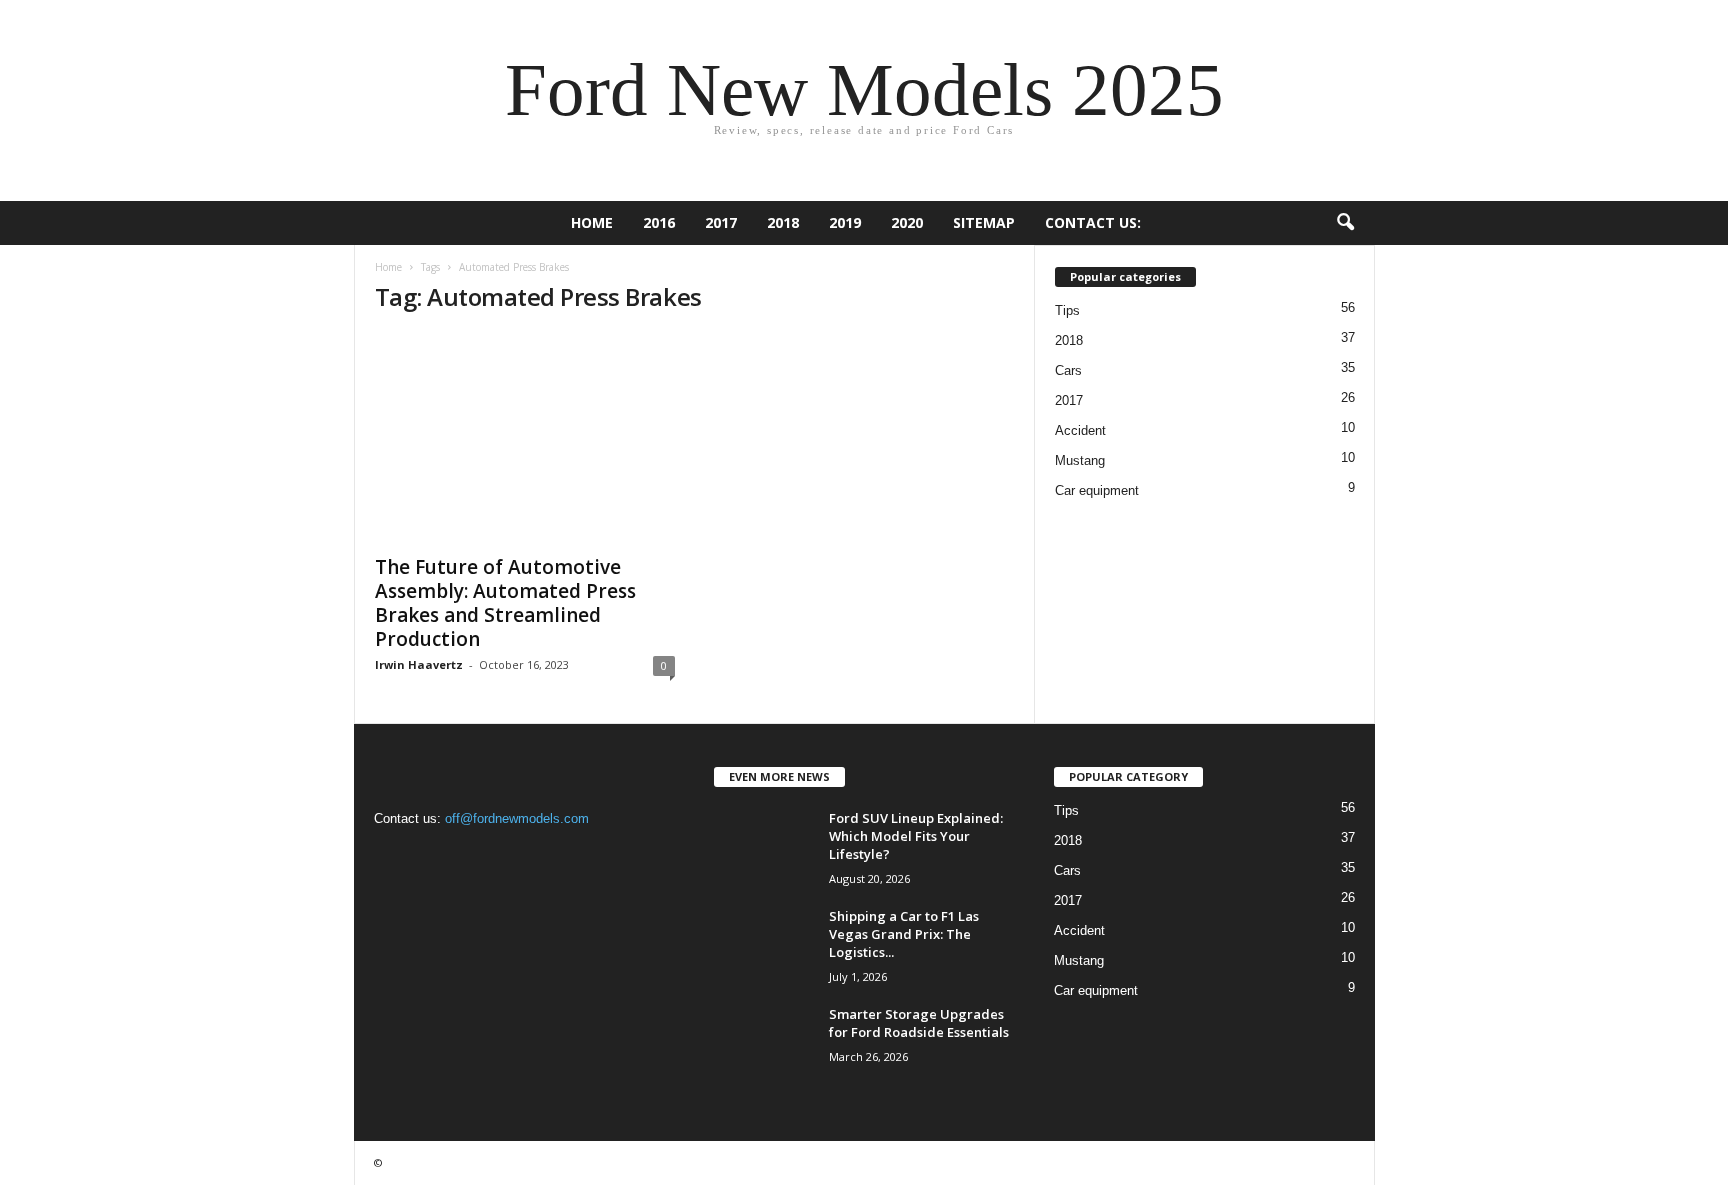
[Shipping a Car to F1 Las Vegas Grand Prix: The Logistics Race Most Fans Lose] (764, 944)
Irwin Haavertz (419, 664)
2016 (659, 222)
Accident (1080, 430)
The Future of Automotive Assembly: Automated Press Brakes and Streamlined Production (505, 603)
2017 (721, 222)
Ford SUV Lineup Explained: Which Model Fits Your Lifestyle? (916, 836)
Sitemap (984, 222)
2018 (783, 222)
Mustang (1080, 460)
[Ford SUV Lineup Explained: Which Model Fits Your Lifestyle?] (764, 846)
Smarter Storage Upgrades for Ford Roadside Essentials (919, 1023)
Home (592, 222)
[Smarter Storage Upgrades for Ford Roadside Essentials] (764, 1042)
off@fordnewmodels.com (517, 818)
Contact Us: (1093, 222)
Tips (1067, 310)
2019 (845, 222)
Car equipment (1097, 490)
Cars (1068, 370)
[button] (1345, 223)
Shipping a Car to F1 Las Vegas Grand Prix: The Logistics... (904, 934)
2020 (907, 222)
